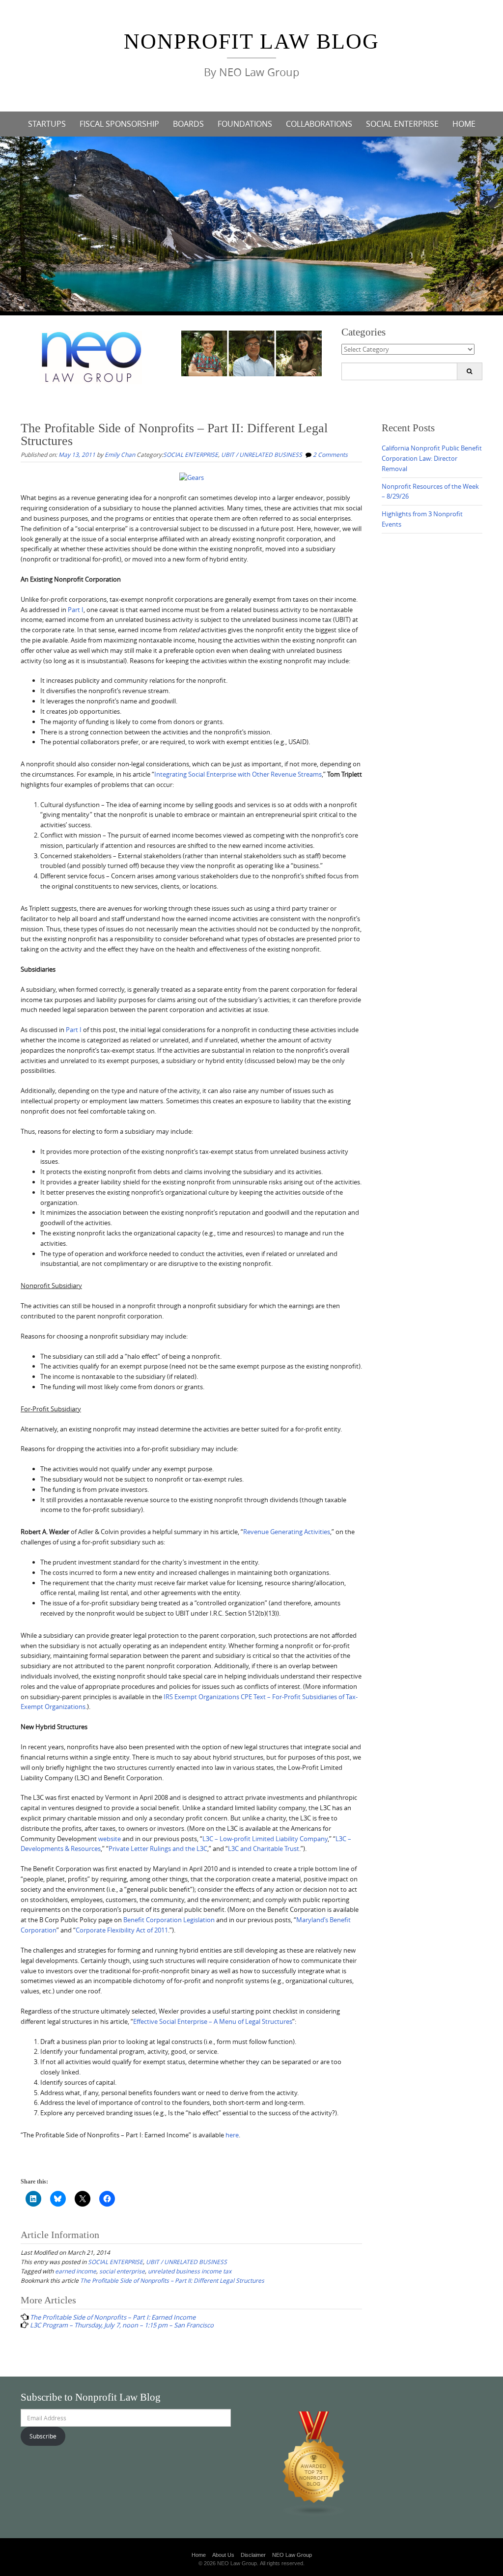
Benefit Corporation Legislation (169, 1920)
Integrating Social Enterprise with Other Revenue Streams (238, 774)
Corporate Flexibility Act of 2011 (122, 1930)
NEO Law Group (292, 2555)
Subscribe (43, 2436)
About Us (223, 2555)
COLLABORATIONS (319, 124)
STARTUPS (47, 124)
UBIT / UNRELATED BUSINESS (262, 454)
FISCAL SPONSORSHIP (119, 124)
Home (199, 2555)
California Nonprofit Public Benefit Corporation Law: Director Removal (432, 458)
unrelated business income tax (190, 2271)
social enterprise (122, 2271)
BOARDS (188, 124)
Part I (76, 610)
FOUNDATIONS (245, 124)
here (232, 2135)
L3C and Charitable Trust (264, 1848)
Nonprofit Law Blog (251, 42)
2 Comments (330, 454)
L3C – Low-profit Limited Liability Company (265, 1839)
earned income (76, 2271)
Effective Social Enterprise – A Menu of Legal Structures (213, 2021)
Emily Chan (120, 454)
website (110, 1839)
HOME (464, 124)
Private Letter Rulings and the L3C (158, 1848)
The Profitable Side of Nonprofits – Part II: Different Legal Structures (172, 2280)
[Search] (469, 371)
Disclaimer (253, 2555)
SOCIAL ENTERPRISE (402, 124)
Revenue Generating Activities (287, 1532)
